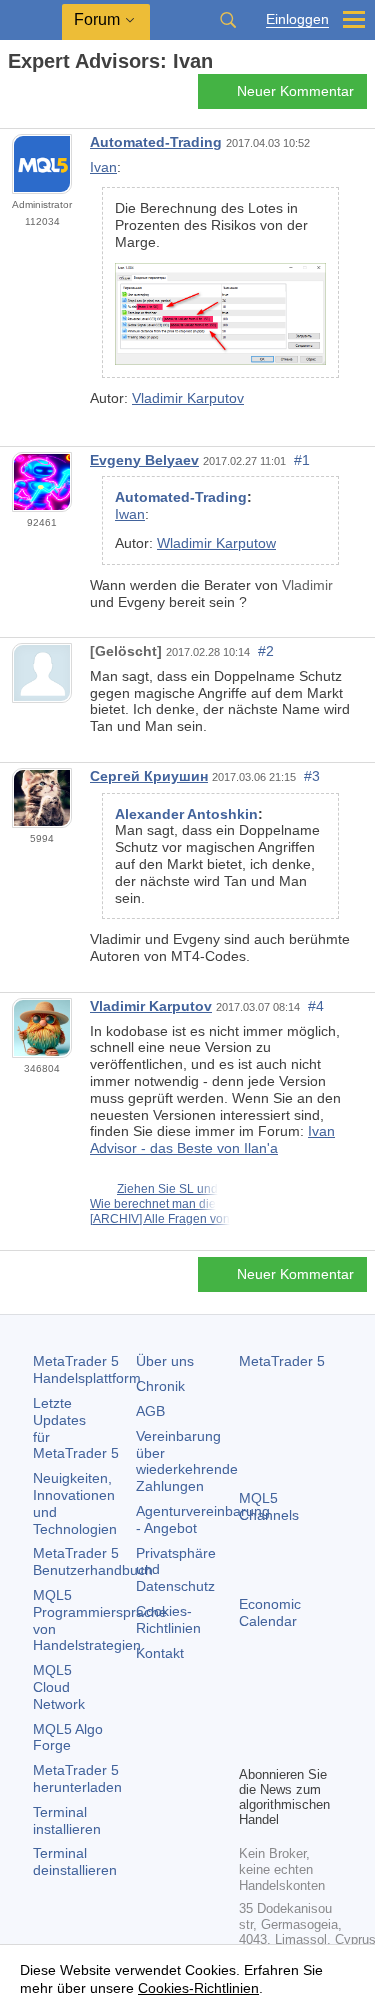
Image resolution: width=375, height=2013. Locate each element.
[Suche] (228, 20)
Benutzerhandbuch (93, 1561)
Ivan (103, 167)
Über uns (165, 1361)
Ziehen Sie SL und (167, 1189)
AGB (150, 1411)
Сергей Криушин (149, 776)
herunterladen (77, 1778)
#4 (316, 1006)
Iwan (130, 514)
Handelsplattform (87, 1369)
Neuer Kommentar (295, 91)
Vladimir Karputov (188, 398)
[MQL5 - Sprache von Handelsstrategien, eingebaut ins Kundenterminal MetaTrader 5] (31, 20)
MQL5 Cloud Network (59, 1687)
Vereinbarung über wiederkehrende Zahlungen (187, 1461)
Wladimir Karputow (216, 543)
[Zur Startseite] (14, 96)
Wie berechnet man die (153, 1204)
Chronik (160, 1386)
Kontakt (160, 1653)
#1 (302, 460)
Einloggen (297, 19)
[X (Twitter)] (315, 1715)
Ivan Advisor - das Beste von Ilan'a (212, 1139)
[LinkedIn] (283, 1747)
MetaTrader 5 (282, 1361)
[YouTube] (251, 1747)
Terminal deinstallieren (75, 1861)
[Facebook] (251, 1715)
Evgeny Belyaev (144, 460)
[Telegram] (283, 1715)
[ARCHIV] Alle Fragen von (160, 1219)
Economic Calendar (270, 1612)
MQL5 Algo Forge (68, 1737)
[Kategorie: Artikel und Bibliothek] (38, 97)
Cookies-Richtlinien (168, 1619)
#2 (266, 651)
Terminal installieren (67, 1820)
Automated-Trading (156, 142)
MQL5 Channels (269, 1506)
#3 (312, 776)
